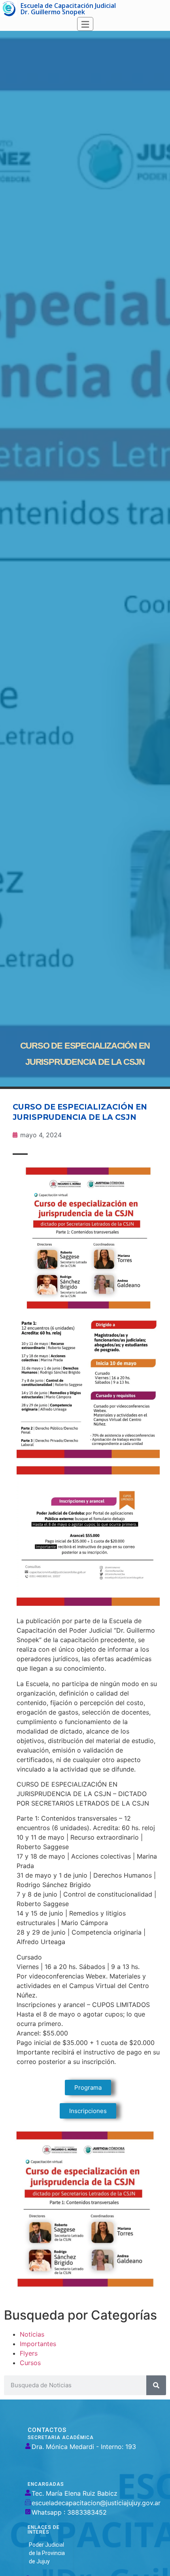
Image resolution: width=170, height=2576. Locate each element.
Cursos (30, 2363)
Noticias (32, 2334)
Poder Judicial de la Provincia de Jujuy (47, 2553)
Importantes (38, 2344)
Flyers (29, 2353)
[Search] (156, 2385)
